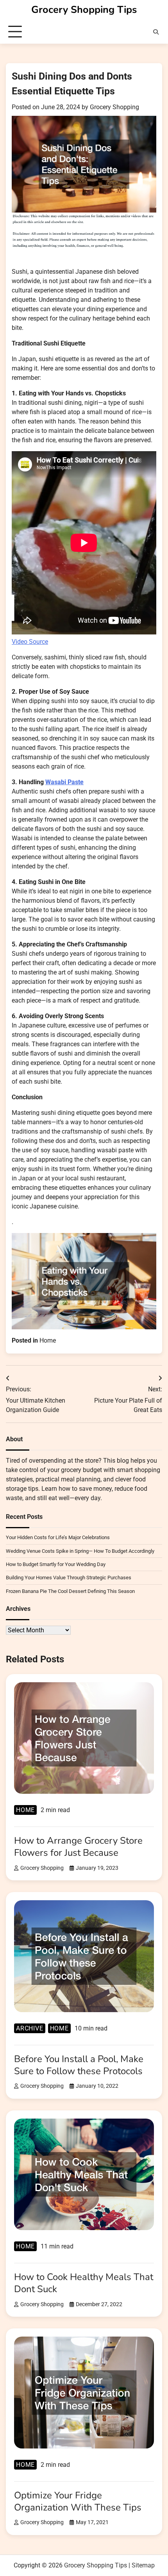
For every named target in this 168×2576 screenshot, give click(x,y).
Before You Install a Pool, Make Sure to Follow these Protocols (79, 2065)
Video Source (30, 642)
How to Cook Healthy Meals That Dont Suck (84, 2283)
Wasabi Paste (64, 782)
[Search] (156, 32)
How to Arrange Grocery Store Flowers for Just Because (78, 1847)
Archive (30, 2028)
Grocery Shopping (114, 107)
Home (48, 1340)
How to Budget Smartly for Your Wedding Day (56, 1564)
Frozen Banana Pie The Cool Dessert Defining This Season (70, 1591)
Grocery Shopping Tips (84, 10)
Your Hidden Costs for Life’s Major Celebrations (58, 1537)
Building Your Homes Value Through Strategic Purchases (69, 1578)
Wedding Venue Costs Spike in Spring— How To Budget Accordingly (80, 1551)
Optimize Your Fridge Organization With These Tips (78, 2501)
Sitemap (143, 2565)
